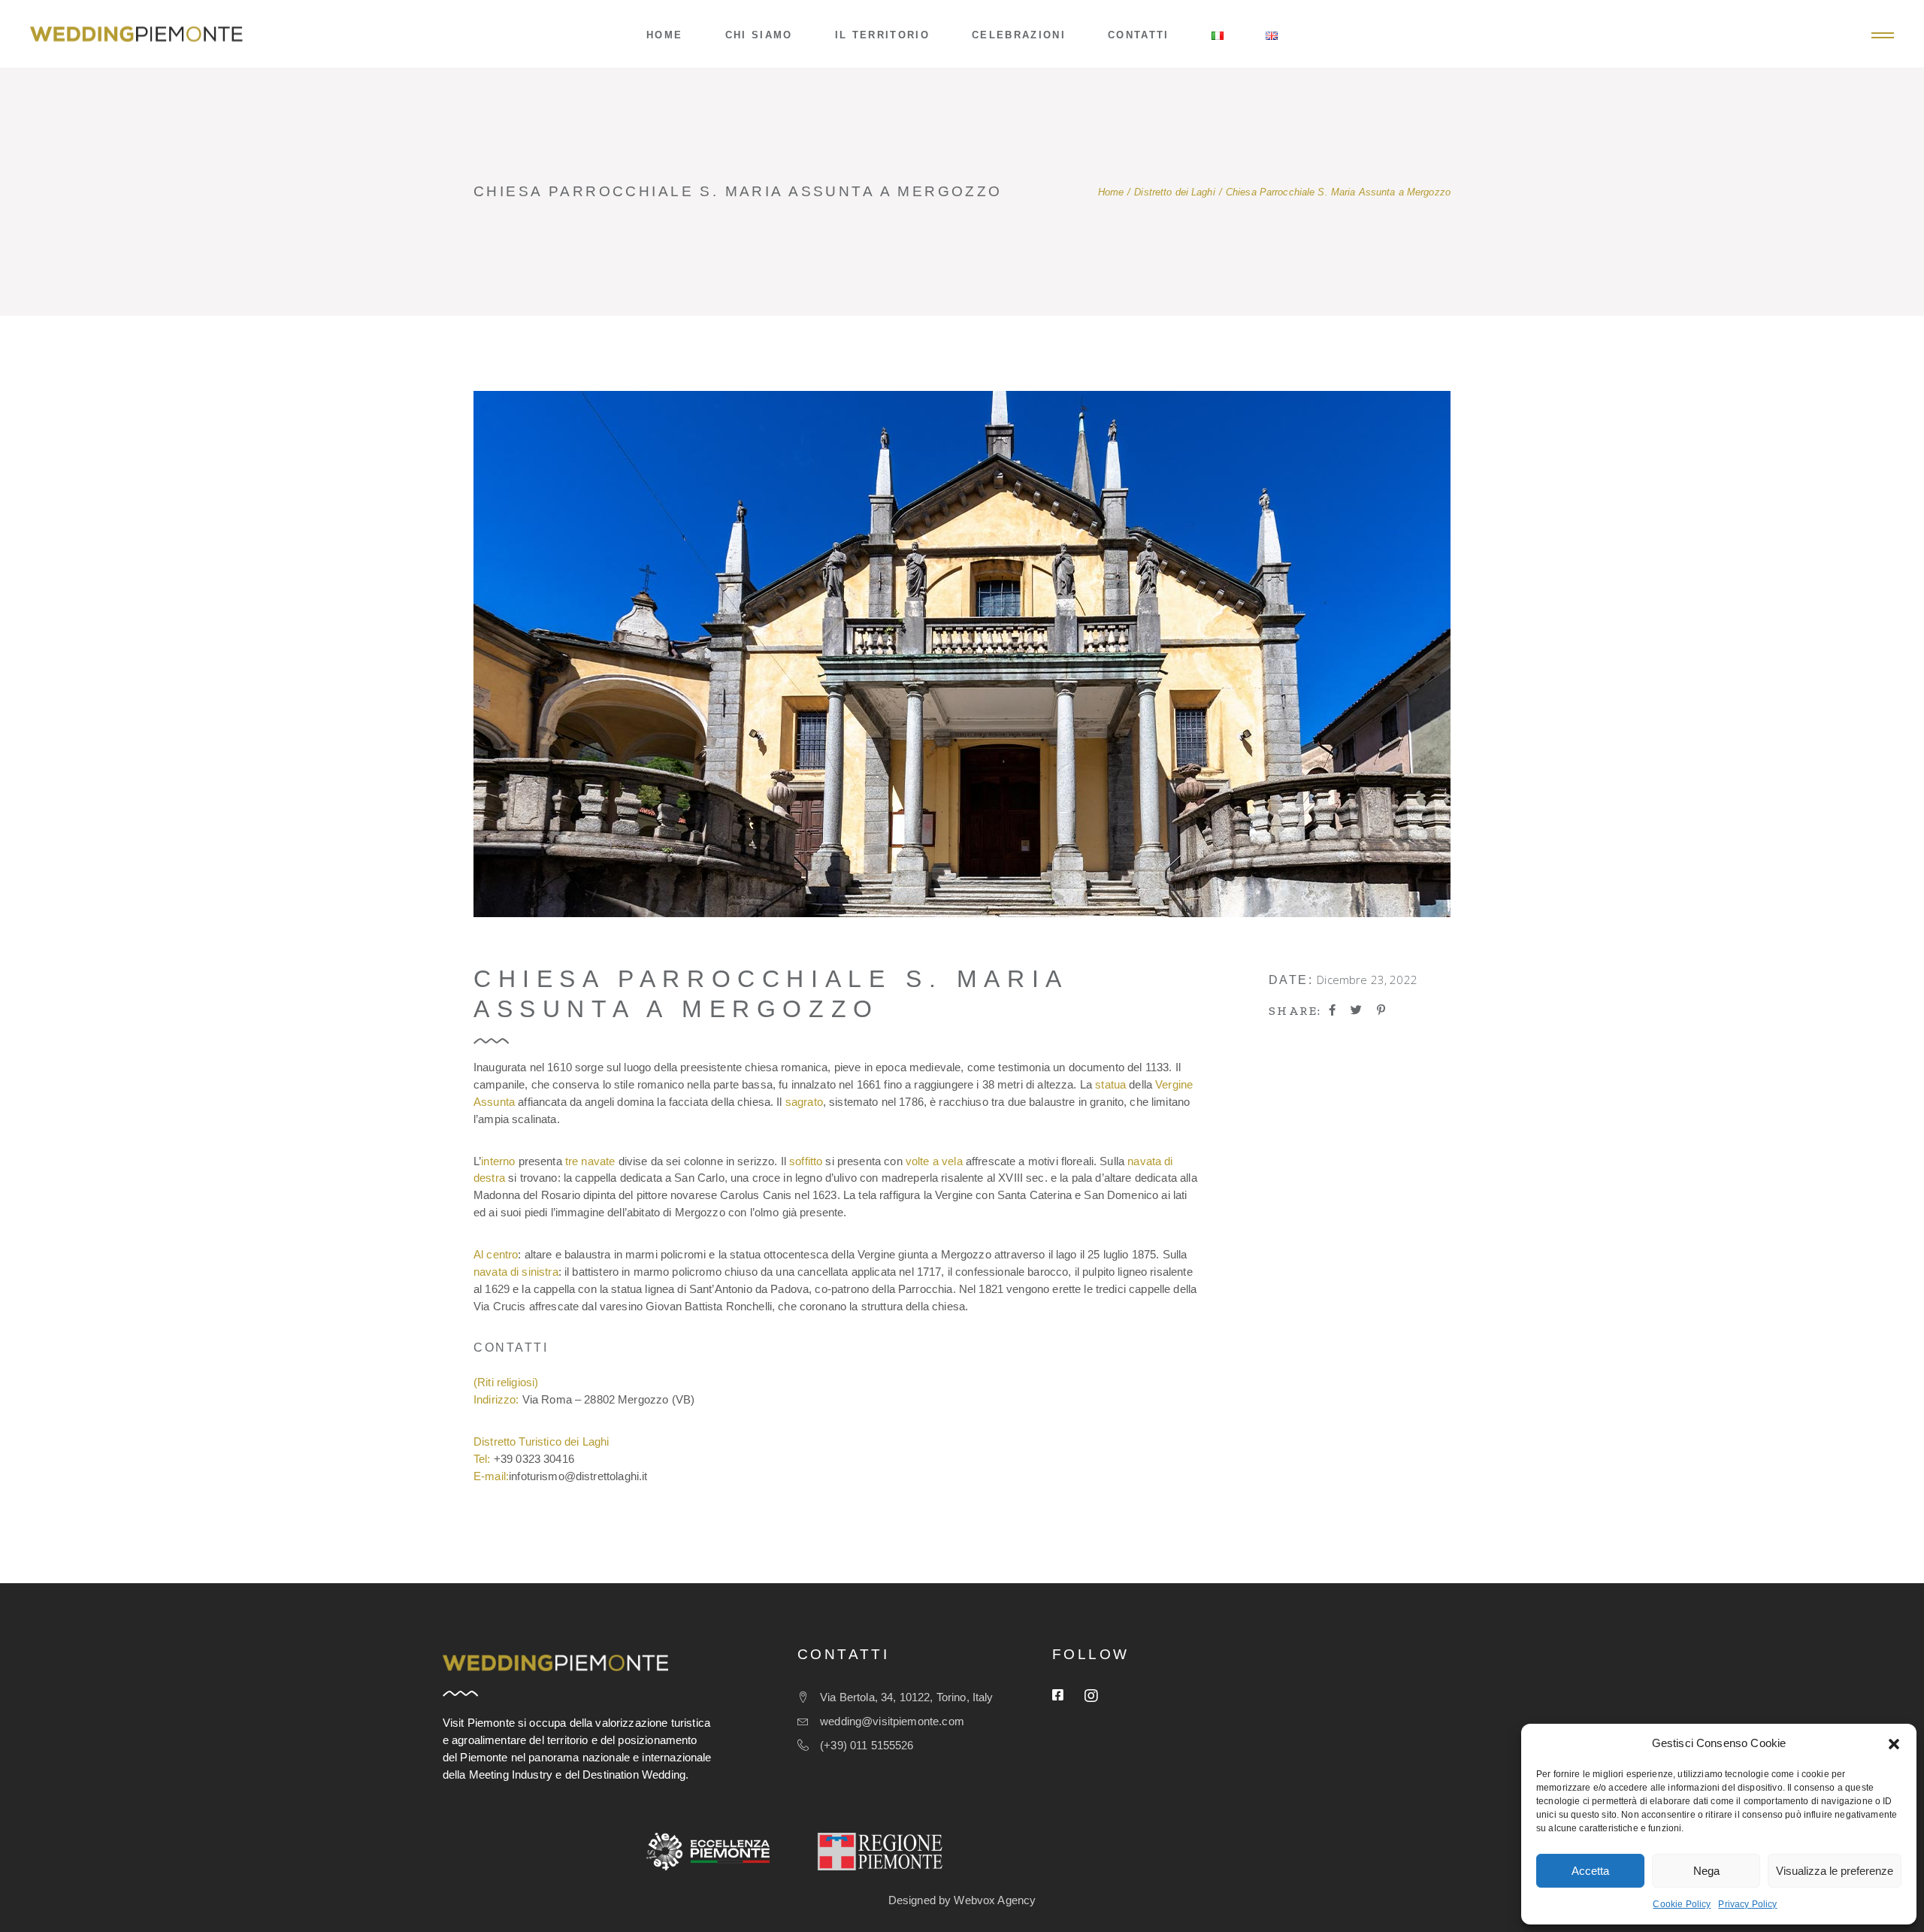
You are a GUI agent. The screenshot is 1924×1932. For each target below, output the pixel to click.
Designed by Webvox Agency (962, 1900)
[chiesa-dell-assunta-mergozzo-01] (962, 654)
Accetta (1590, 1871)
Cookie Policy (1682, 1904)
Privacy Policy (1747, 1904)
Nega (1706, 1871)
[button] (1894, 1744)
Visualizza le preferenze (1835, 1871)
